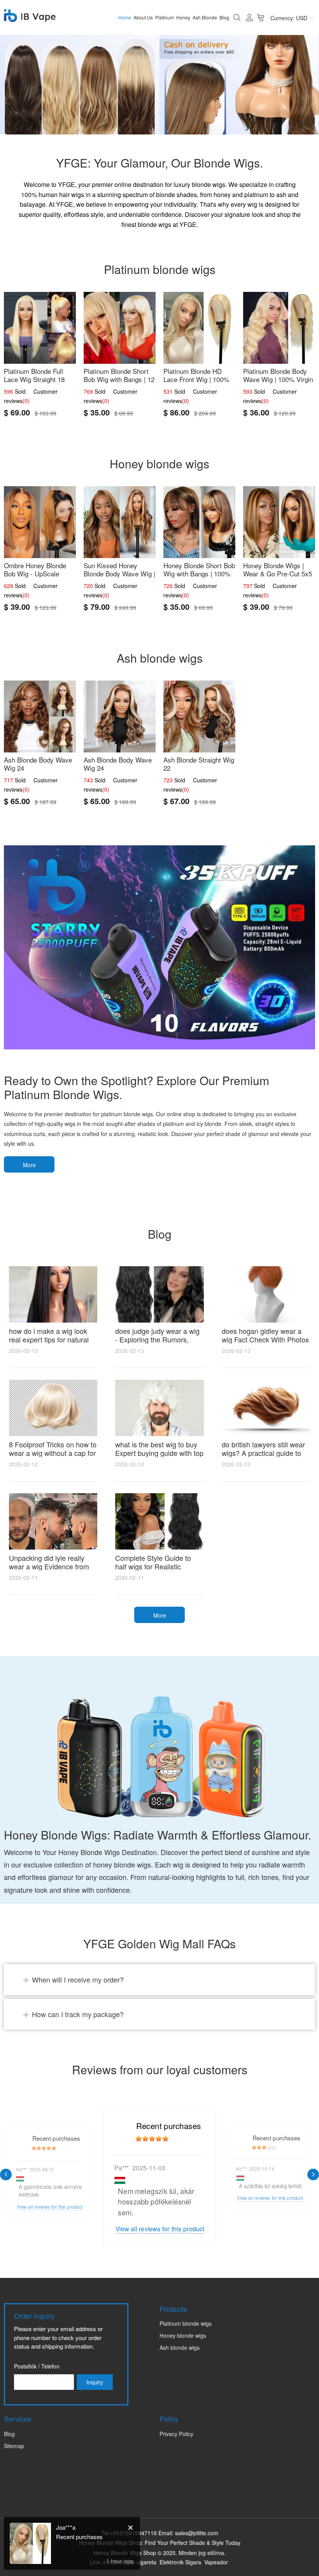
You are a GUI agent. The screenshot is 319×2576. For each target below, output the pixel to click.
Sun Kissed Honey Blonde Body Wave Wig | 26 (119, 573)
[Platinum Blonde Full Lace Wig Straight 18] (40, 328)
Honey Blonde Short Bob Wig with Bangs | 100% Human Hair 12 (199, 573)
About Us (143, 17)
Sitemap (14, 2446)
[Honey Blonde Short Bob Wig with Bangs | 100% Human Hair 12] (199, 522)
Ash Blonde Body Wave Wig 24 (38, 764)
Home (125, 17)
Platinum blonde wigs (186, 2323)
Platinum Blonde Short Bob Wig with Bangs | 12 (119, 375)
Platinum (165, 17)
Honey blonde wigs (183, 2335)
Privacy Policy (176, 2434)
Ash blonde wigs (180, 2347)
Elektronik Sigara (180, 2562)
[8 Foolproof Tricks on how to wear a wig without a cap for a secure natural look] (53, 1408)
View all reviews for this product (160, 2229)
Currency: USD (289, 18)
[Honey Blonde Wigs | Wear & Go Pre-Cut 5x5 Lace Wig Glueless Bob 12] (279, 522)
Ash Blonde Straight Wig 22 (199, 764)
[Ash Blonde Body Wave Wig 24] (40, 716)
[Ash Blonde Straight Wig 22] (199, 716)
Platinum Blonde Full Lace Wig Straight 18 (34, 375)
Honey (183, 17)
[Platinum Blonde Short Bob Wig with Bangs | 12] (120, 328)
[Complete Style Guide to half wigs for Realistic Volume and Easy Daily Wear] (159, 1521)
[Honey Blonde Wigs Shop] (30, 17)
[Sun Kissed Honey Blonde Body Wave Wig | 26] (120, 522)
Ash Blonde (205, 17)
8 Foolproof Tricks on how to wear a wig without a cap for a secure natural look (53, 1453)
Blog (224, 17)
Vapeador (216, 2562)
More (29, 1165)
